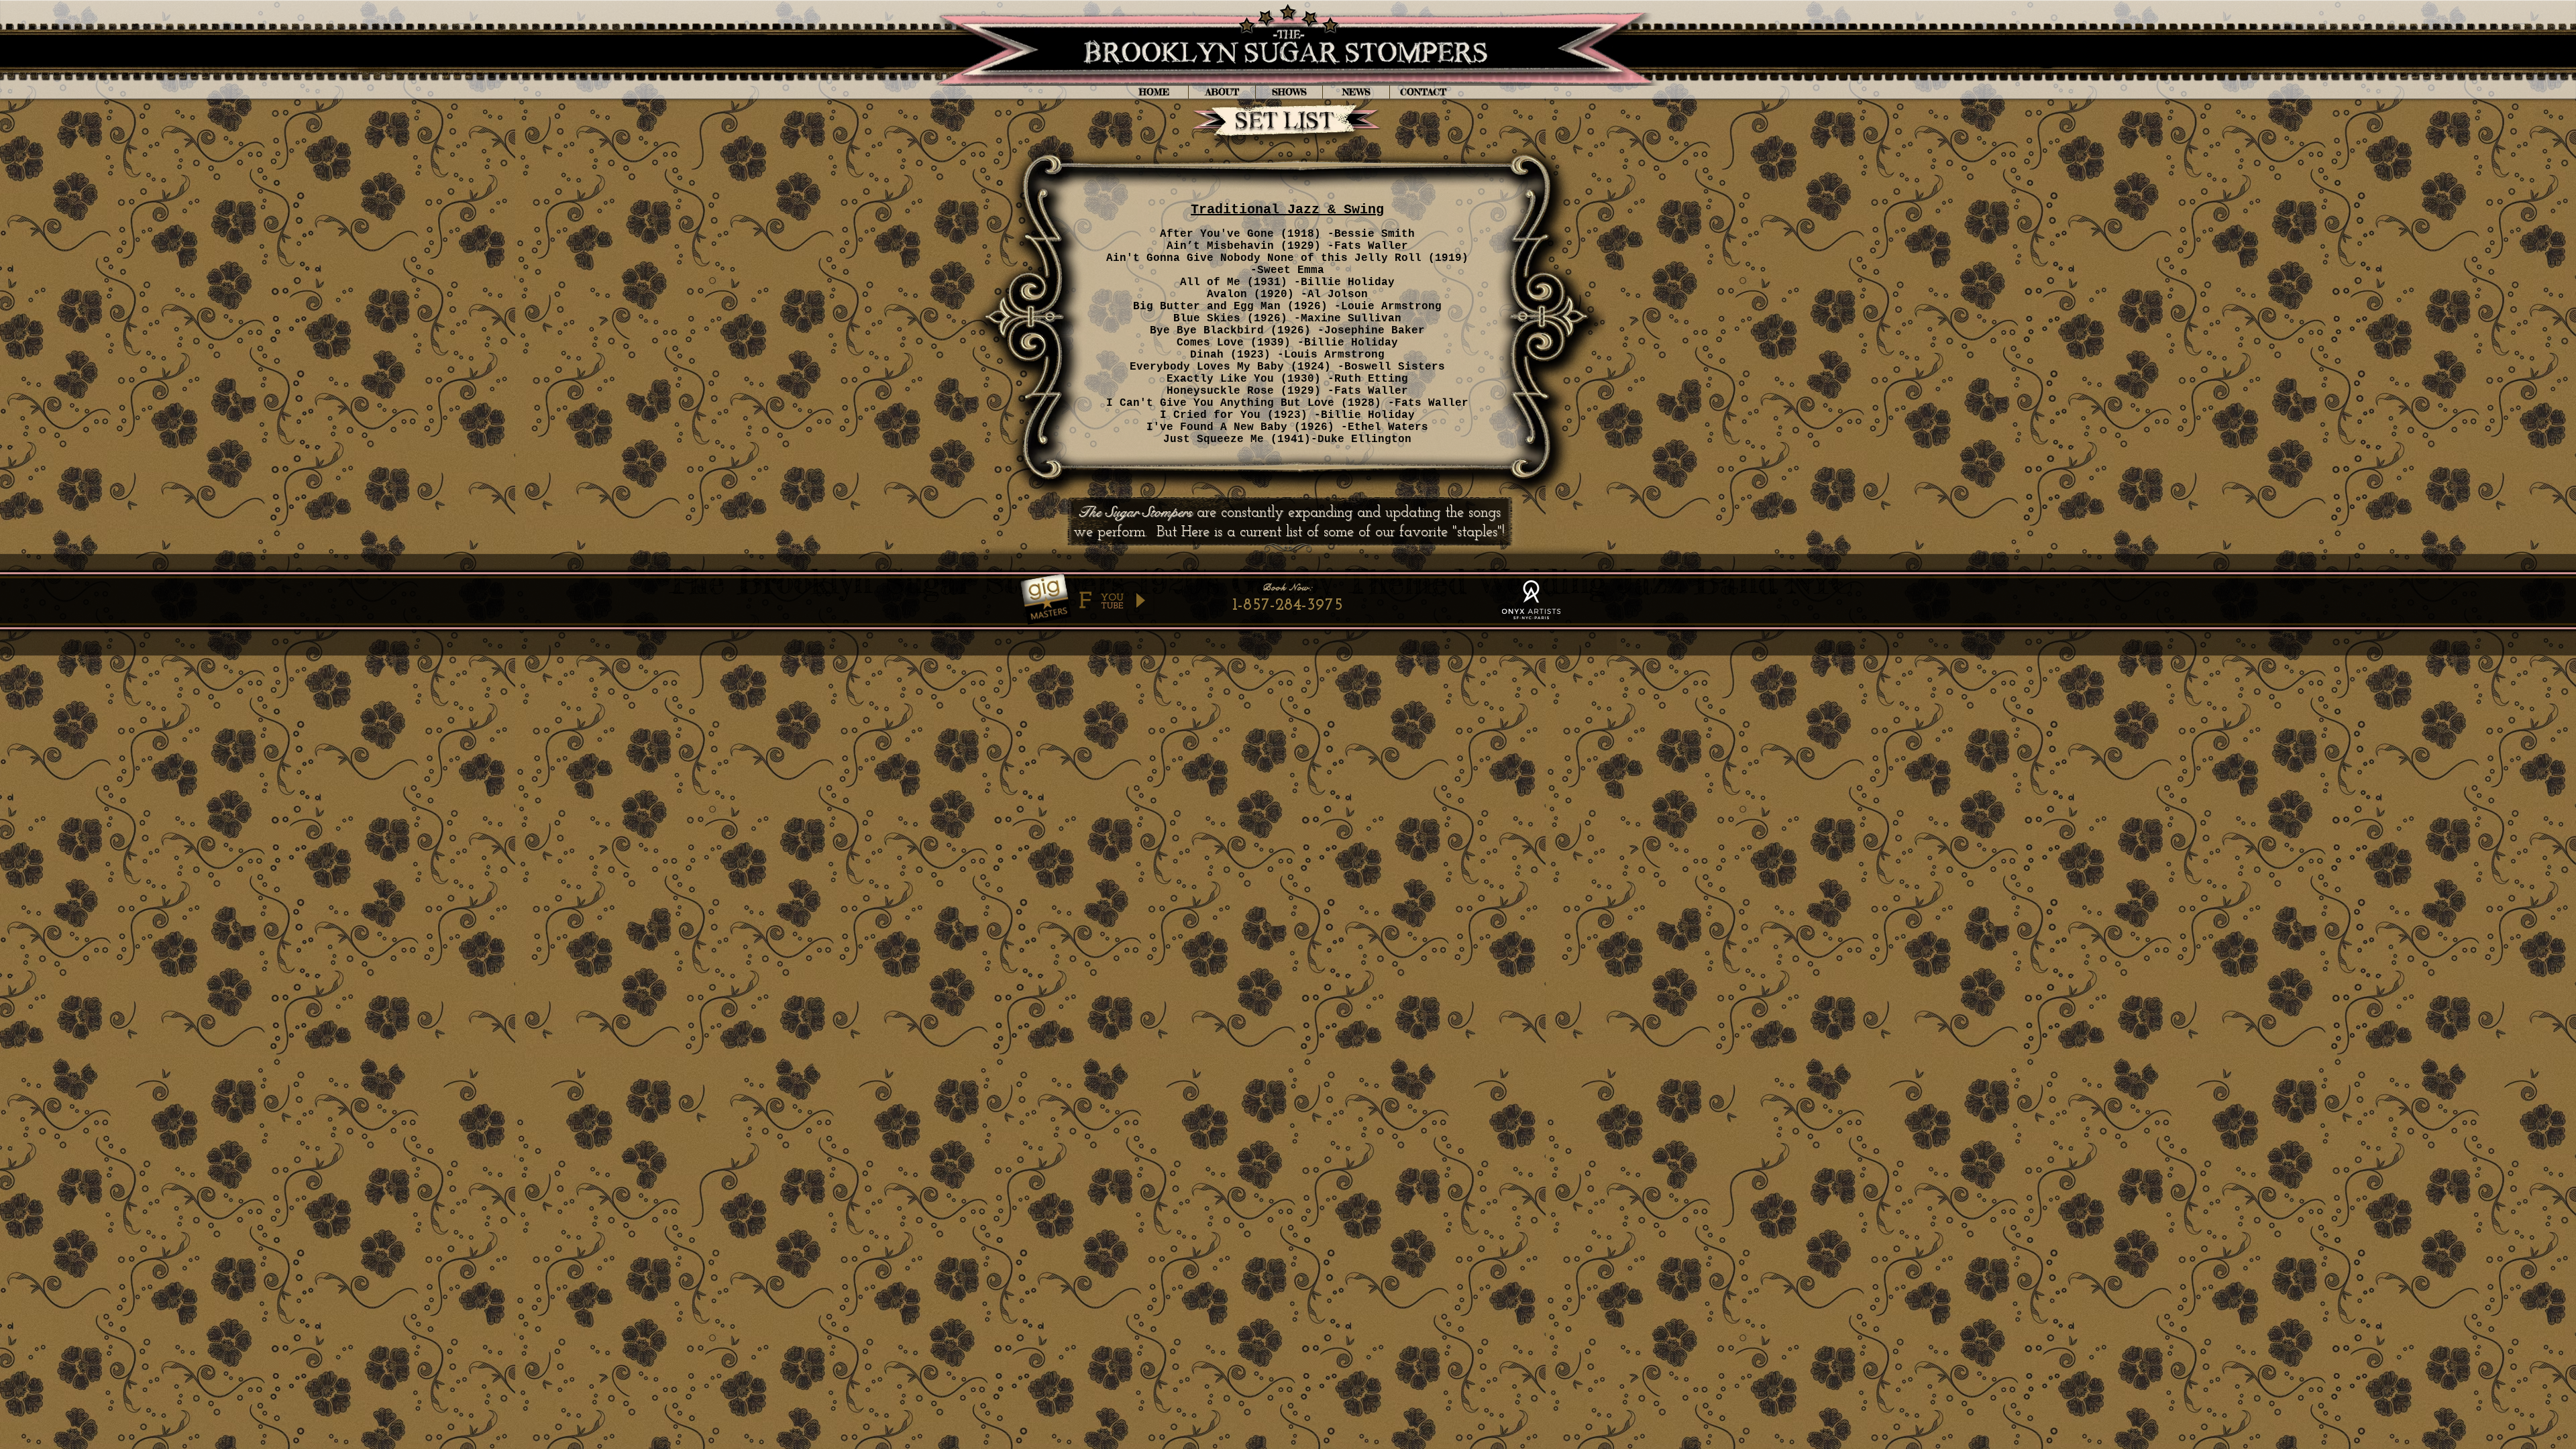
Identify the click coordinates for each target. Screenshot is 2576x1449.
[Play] (1140, 600)
